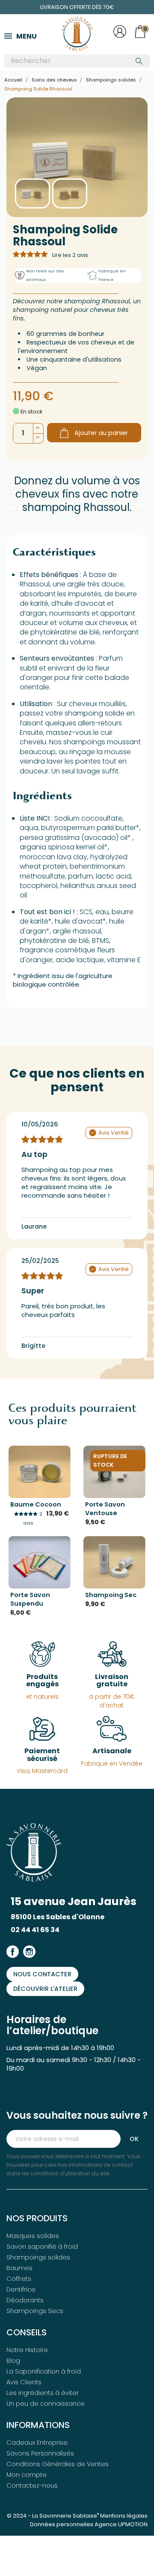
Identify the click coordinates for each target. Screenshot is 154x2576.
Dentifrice (21, 2289)
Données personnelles (62, 2524)
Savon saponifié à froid (42, 2247)
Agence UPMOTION (121, 2524)
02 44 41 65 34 (35, 1930)
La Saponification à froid (44, 2371)
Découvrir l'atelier (45, 1989)
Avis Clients (24, 2382)
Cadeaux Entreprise (37, 2443)
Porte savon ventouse (105, 1509)
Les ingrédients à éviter (43, 2393)
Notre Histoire (27, 2350)
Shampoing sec (111, 1595)
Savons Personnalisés (40, 2453)
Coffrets (19, 2279)
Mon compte (27, 2475)
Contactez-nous (32, 2485)
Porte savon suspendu (30, 1599)
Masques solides (33, 2236)
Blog (13, 2361)
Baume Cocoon (36, 1504)
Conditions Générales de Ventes (58, 2464)
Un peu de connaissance (46, 2404)
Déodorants (25, 2300)
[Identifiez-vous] (120, 36)
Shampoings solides (38, 2257)
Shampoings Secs (35, 2311)
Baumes (19, 2268)
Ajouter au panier (101, 433)
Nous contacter (42, 1974)
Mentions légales (124, 2516)
